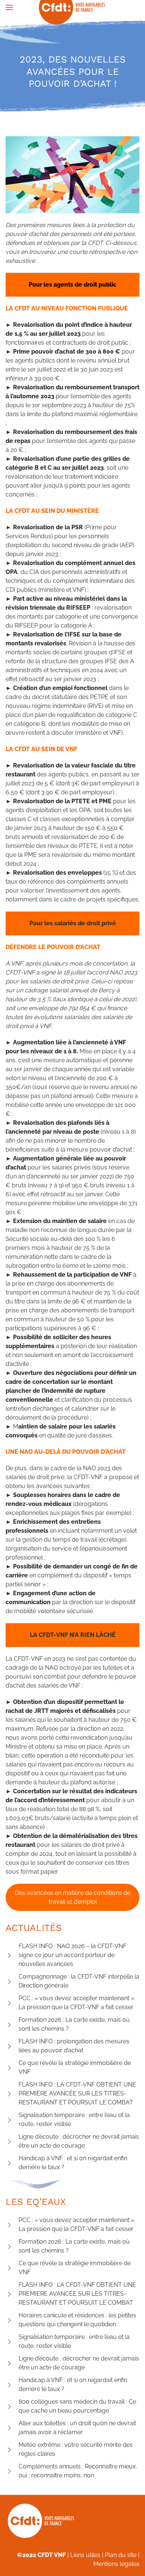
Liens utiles (85, 2555)
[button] (9, 7)
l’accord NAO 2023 (112, 972)
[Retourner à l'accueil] (73, 7)
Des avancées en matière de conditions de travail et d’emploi (73, 1897)
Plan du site (121, 2555)
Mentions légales (116, 2564)
